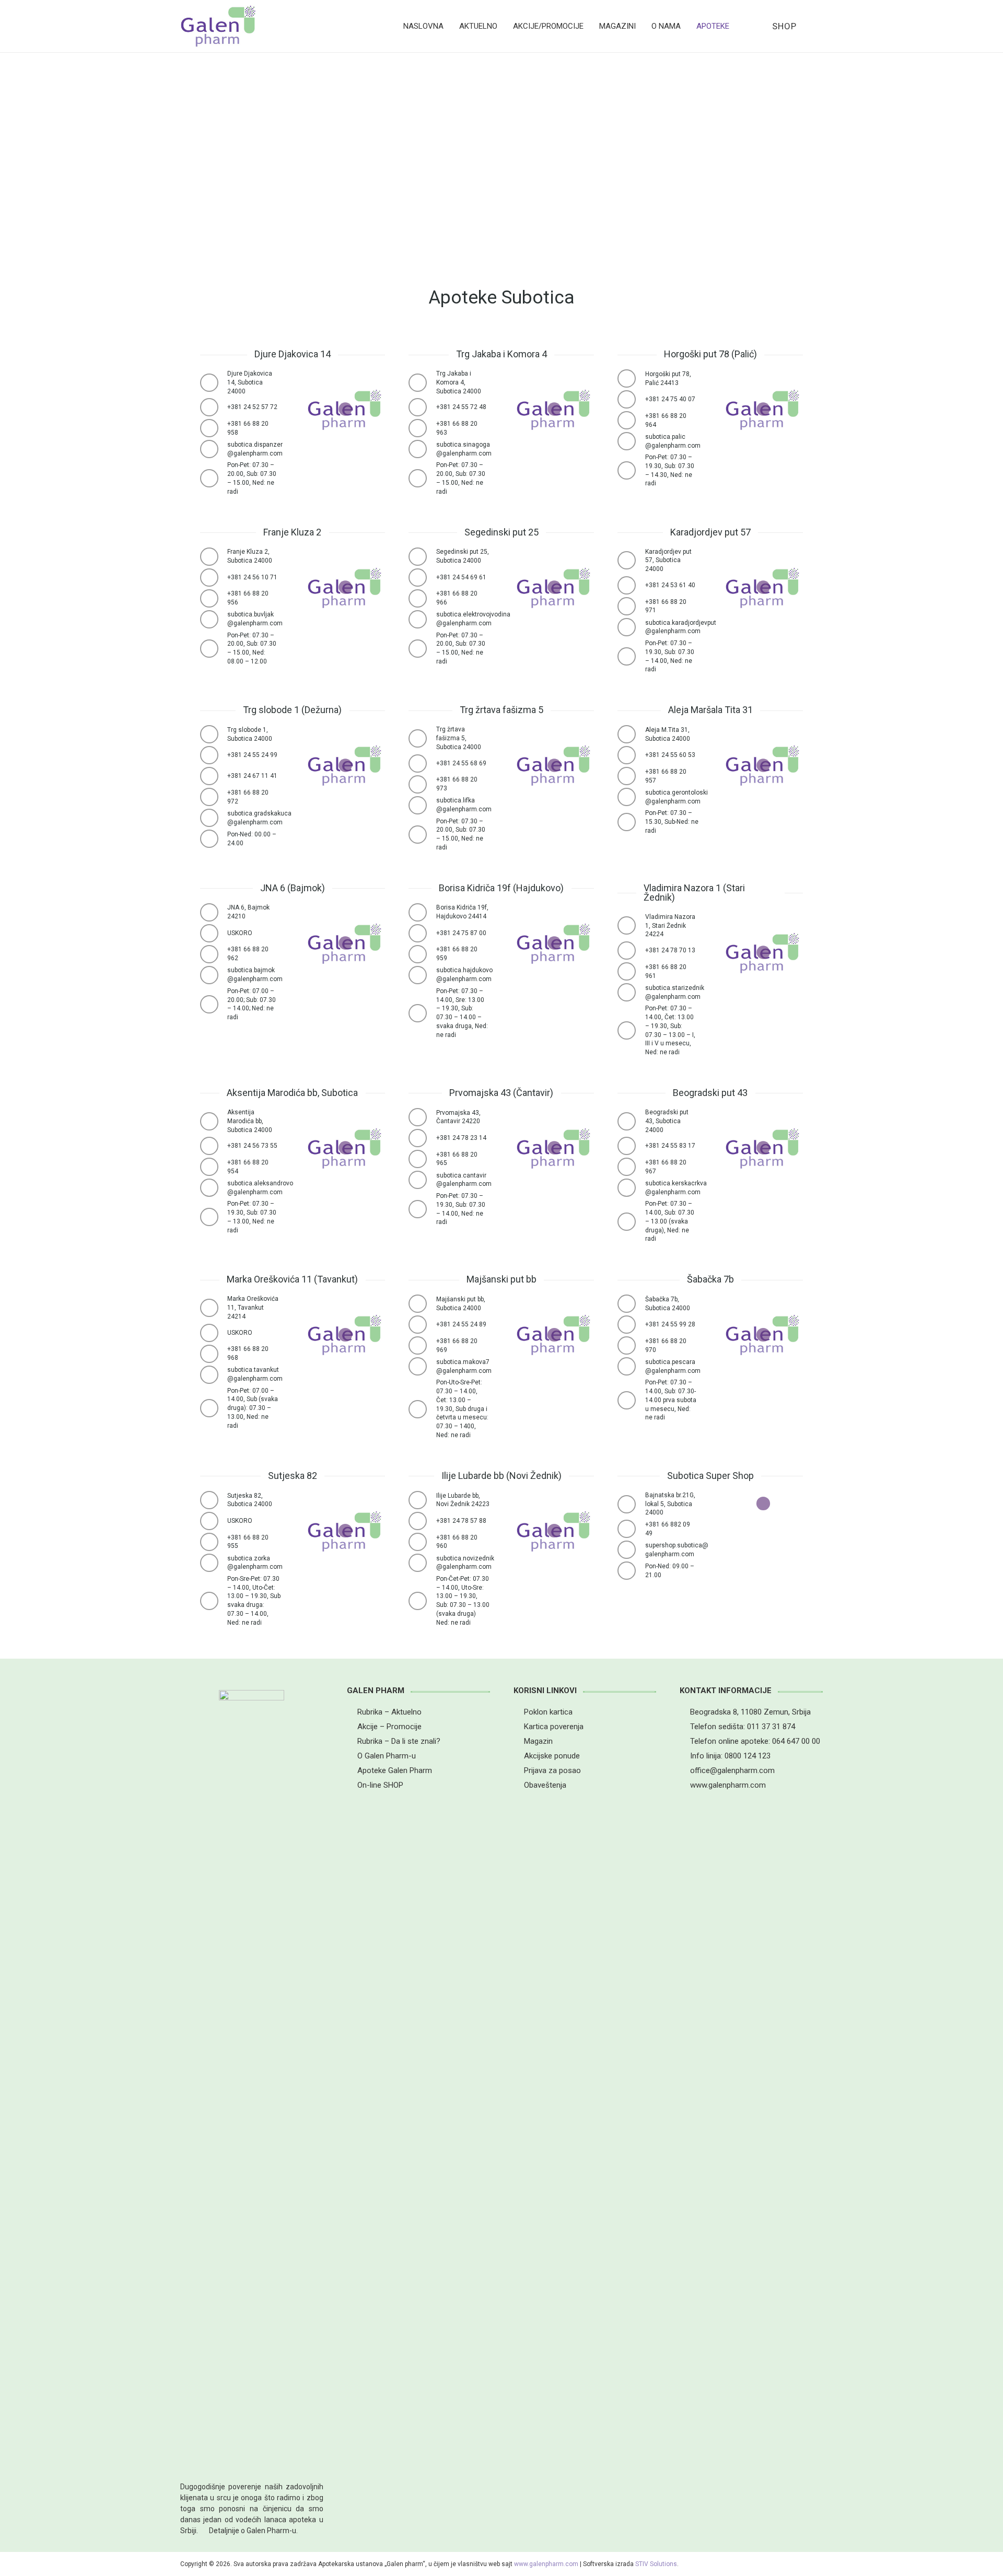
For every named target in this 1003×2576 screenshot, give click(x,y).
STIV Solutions (656, 2564)
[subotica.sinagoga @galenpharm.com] (422, 449)
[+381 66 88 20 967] (631, 1167)
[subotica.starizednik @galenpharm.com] (631, 992)
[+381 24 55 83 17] (631, 1146)
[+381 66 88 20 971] (631, 606)
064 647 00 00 (796, 1741)
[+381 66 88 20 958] (214, 428)
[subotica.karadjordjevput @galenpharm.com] (631, 627)
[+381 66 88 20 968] (214, 1354)
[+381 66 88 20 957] (631, 776)
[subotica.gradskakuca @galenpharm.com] (214, 818)
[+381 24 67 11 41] (214, 776)
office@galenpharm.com (732, 1770)
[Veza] (218, 26)
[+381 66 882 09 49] (631, 1529)
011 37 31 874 (771, 1727)
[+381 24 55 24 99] (214, 755)
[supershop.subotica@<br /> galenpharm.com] (631, 1550)
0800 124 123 (748, 1756)
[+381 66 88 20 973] (422, 784)
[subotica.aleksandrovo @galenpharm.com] (214, 1188)
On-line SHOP (380, 1785)
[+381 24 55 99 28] (631, 1325)
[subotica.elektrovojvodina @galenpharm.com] (422, 619)
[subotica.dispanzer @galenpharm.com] (214, 449)
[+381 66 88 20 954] (214, 1167)
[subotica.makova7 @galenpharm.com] (422, 1366)
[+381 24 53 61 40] (631, 585)
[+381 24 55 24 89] (422, 1325)
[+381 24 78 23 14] (422, 1138)
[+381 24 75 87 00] (422, 933)
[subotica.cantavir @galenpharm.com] (422, 1180)
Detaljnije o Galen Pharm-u (253, 2531)
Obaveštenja (545, 1785)
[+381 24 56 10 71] (214, 578)
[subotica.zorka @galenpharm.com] (214, 1563)
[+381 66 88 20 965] (422, 1159)
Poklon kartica (548, 1712)
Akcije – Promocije (389, 1727)
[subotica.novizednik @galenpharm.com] (422, 1563)
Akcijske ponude (552, 1756)
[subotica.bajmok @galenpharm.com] (214, 975)
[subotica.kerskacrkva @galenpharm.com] (631, 1188)
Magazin (538, 1741)
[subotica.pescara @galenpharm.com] (631, 1366)
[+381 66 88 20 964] (631, 420)
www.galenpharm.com (728, 1785)
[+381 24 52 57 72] (214, 407)
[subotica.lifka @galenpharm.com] (422, 805)
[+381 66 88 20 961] (631, 971)
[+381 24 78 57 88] (422, 1521)
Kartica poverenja (554, 1727)
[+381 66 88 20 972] (214, 797)
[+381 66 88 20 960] (422, 1542)
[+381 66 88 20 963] (422, 428)
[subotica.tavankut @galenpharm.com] (214, 1375)
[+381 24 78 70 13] (631, 951)
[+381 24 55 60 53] (631, 755)
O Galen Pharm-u (387, 1756)
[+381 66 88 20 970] (631, 1345)
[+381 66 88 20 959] (422, 954)
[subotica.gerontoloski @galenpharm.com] (631, 797)
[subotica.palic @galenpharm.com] (631, 441)
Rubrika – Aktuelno (389, 1712)
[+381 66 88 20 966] (422, 598)
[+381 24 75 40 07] (631, 399)
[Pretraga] (817, 26)
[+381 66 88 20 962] (214, 954)
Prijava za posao (552, 1770)
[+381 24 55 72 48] (422, 407)
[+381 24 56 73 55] (214, 1146)
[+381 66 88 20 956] (214, 598)
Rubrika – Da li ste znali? (399, 1741)
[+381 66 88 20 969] (422, 1345)
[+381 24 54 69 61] (422, 578)
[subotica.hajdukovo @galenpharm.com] (422, 975)
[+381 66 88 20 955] (214, 1542)
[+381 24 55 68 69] (422, 764)
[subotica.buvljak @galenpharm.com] (214, 619)
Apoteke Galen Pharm (395, 1770)
